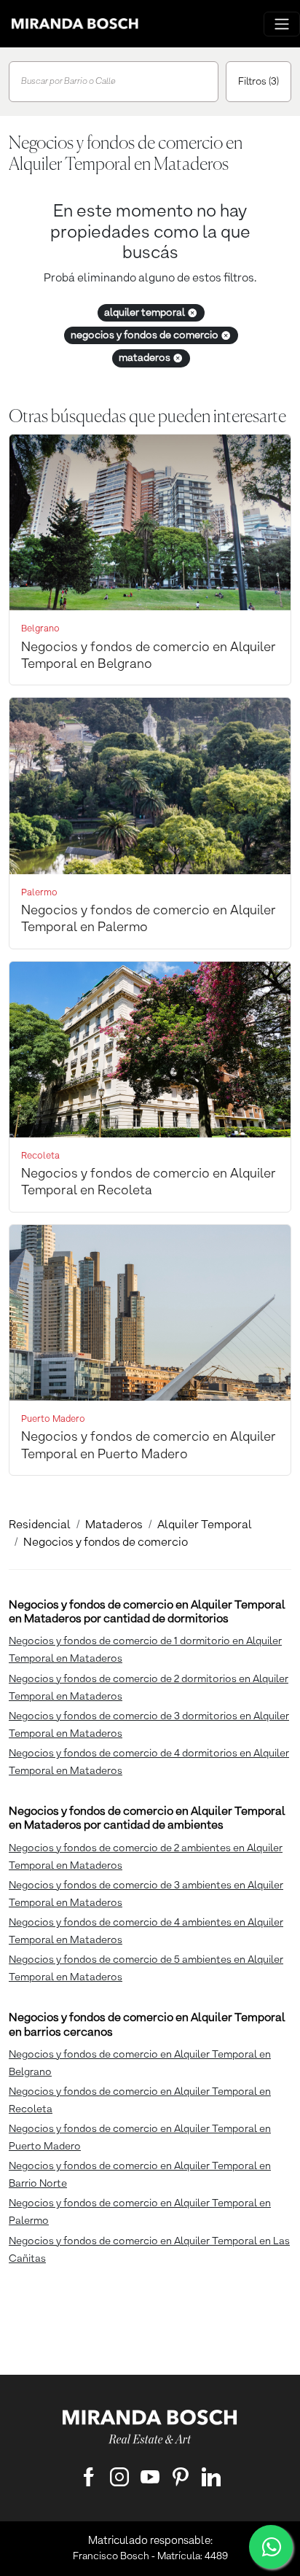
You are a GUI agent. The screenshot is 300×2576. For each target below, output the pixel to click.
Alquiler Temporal (205, 1525)
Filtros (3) (258, 82)
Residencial (40, 1525)
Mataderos (114, 1525)
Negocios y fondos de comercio (106, 1543)
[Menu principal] (282, 24)
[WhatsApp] (271, 2547)
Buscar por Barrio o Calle (68, 82)
